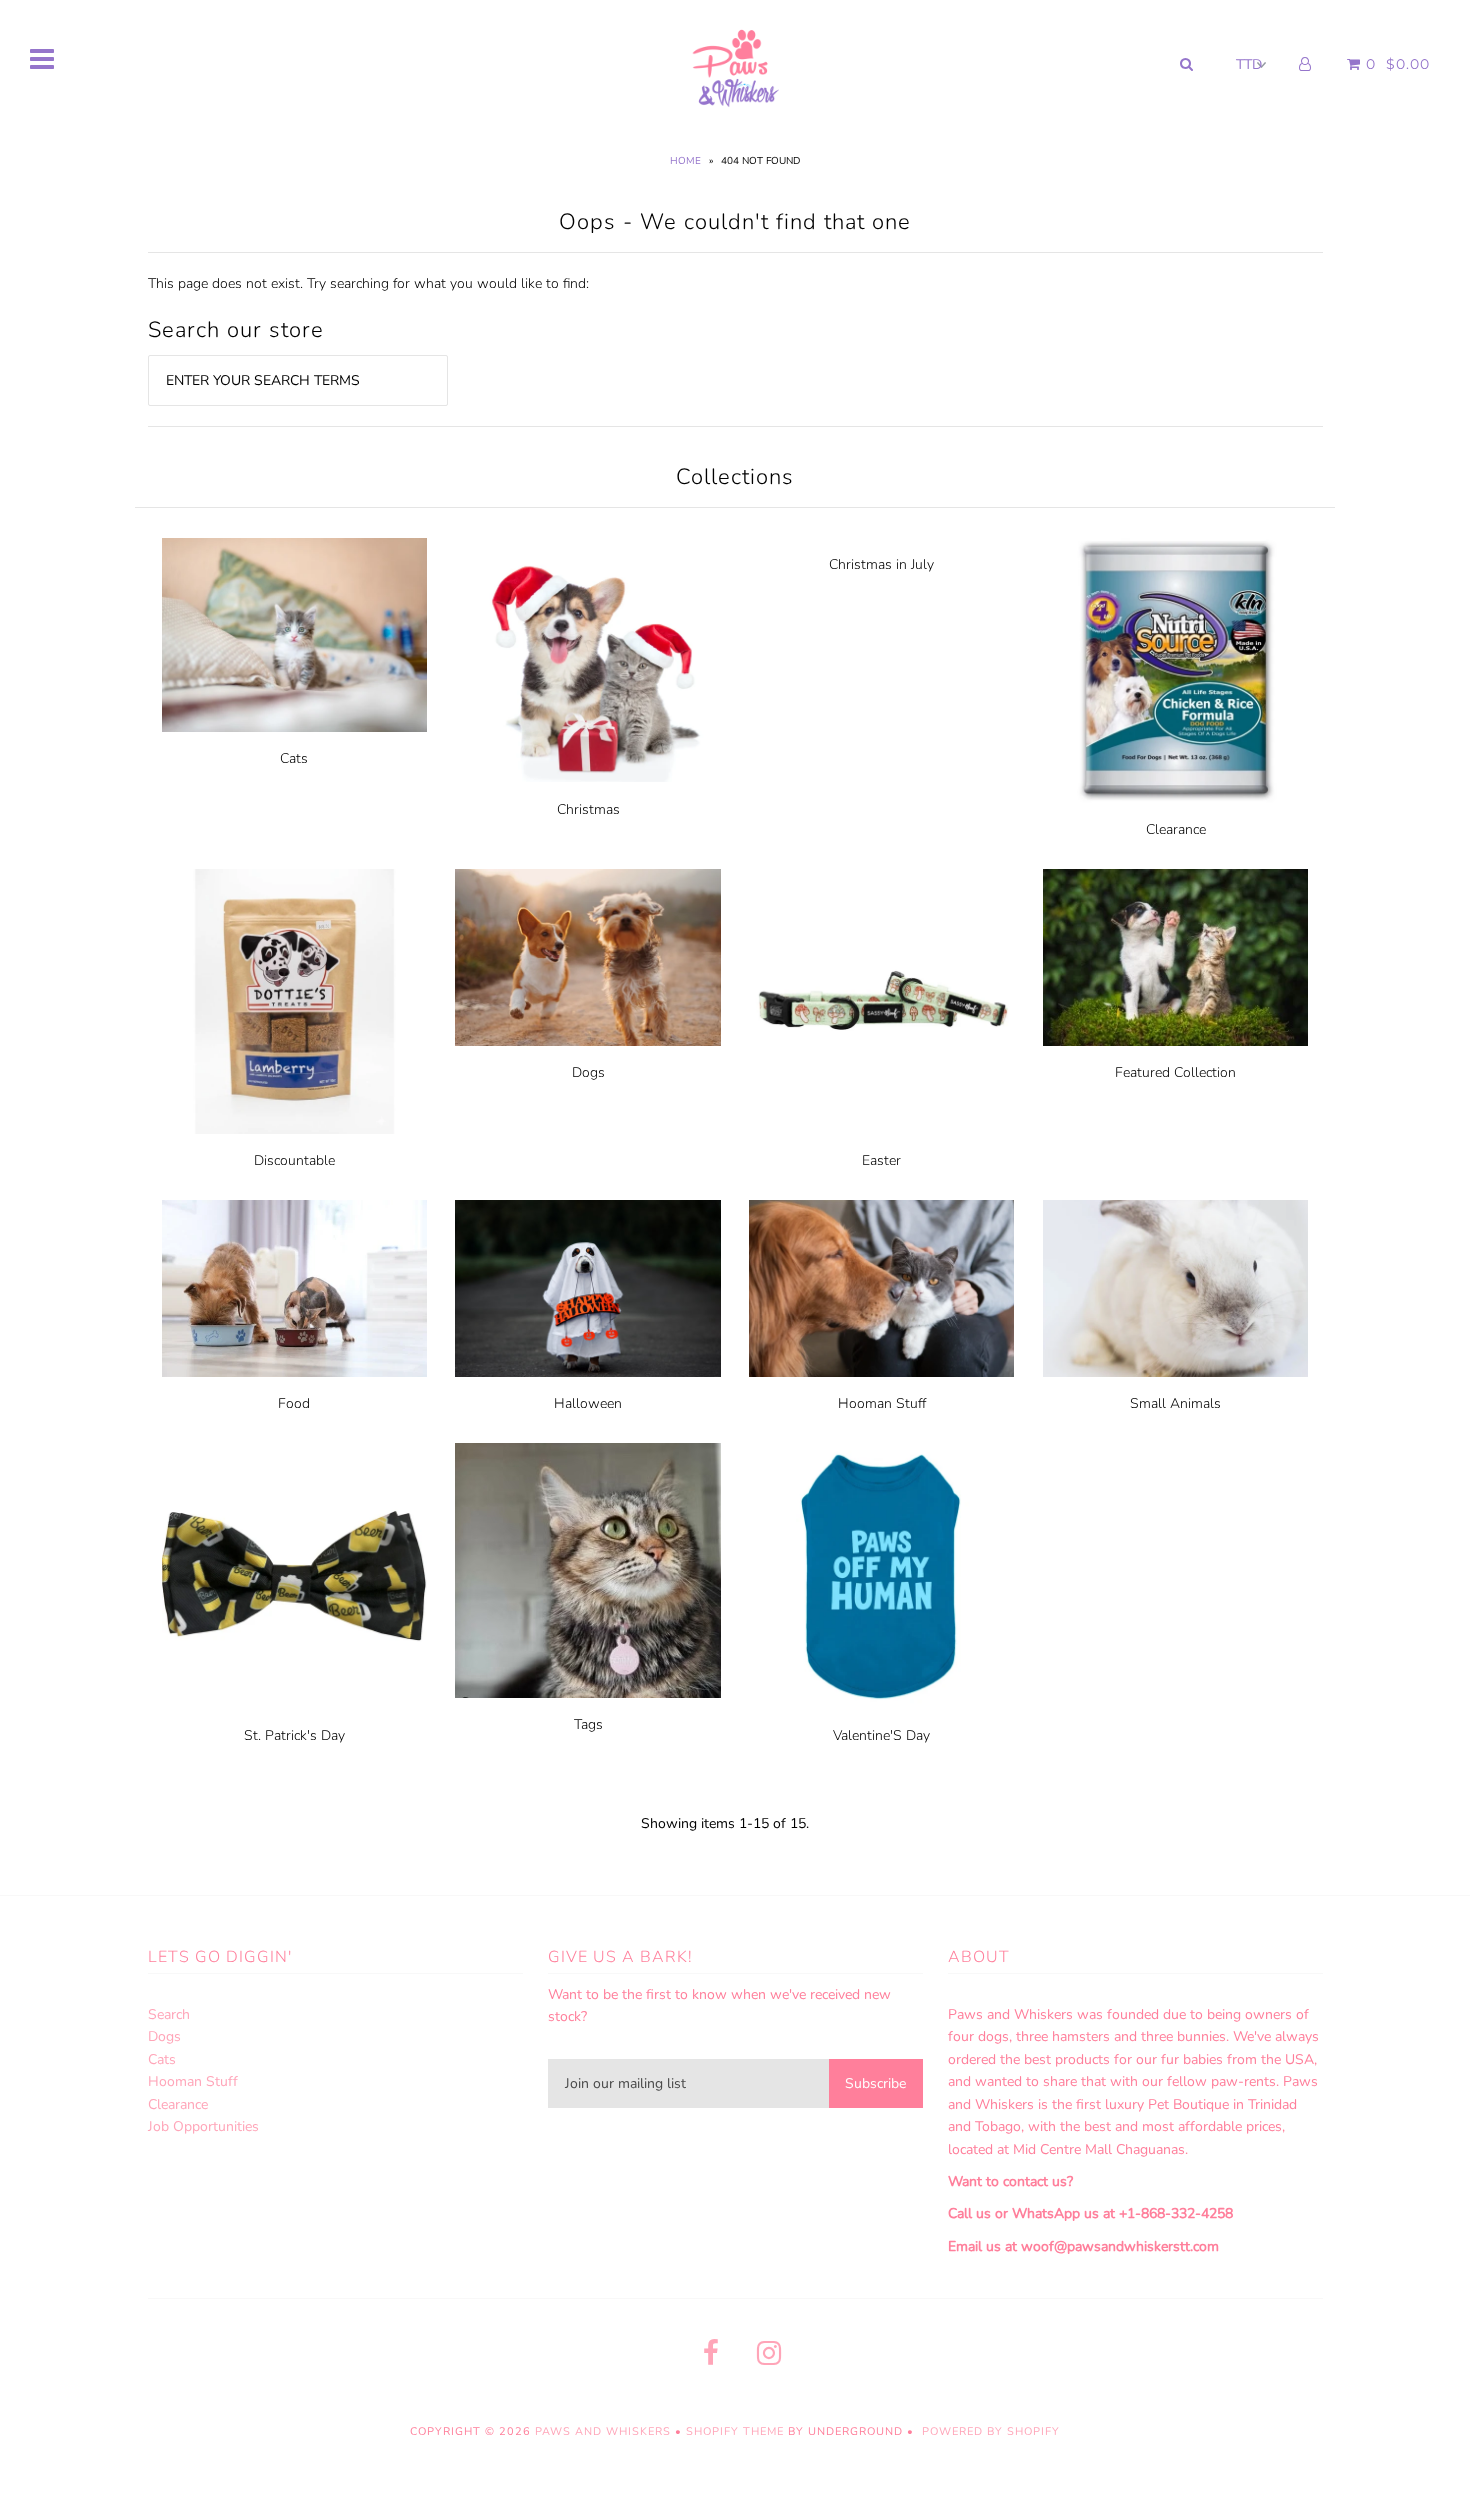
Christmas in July (881, 564)
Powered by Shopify (991, 2431)
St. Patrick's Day (294, 1735)
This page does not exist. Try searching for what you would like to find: (368, 283)
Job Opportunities (203, 2126)
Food (294, 1403)
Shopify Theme (735, 2431)
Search (169, 2014)
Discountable (294, 1160)
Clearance (1176, 829)
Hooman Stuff (882, 1403)
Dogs (588, 1072)
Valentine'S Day (881, 1735)
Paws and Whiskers (603, 2431)
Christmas (588, 809)
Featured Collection (1175, 1072)
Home (685, 161)
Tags (588, 1724)
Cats (294, 758)
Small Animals (1175, 1403)
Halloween (588, 1403)
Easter (881, 1160)
